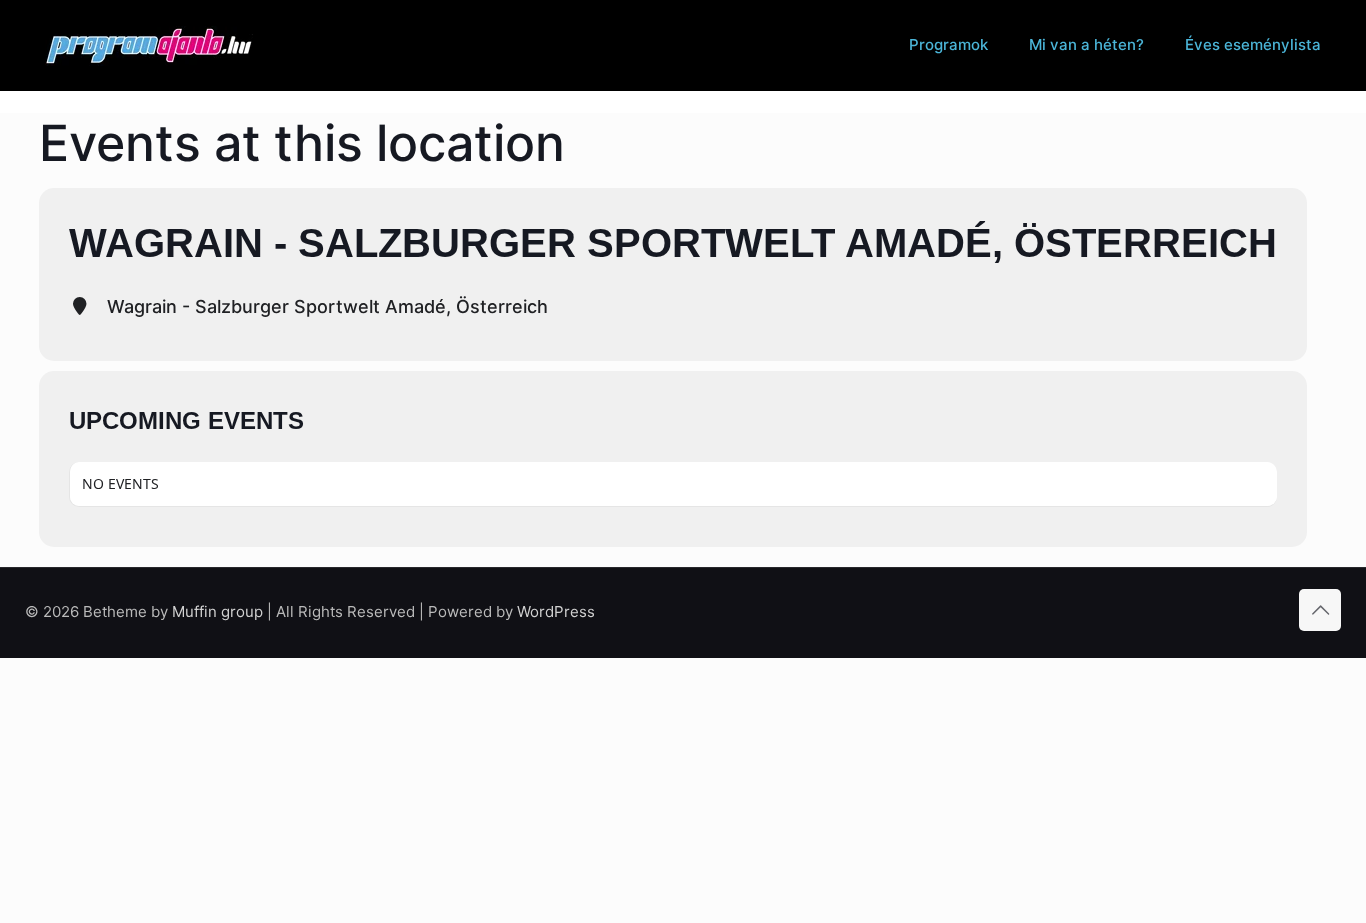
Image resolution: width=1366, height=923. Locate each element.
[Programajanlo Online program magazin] (149, 45)
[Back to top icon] (1320, 610)
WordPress (556, 611)
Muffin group (217, 611)
